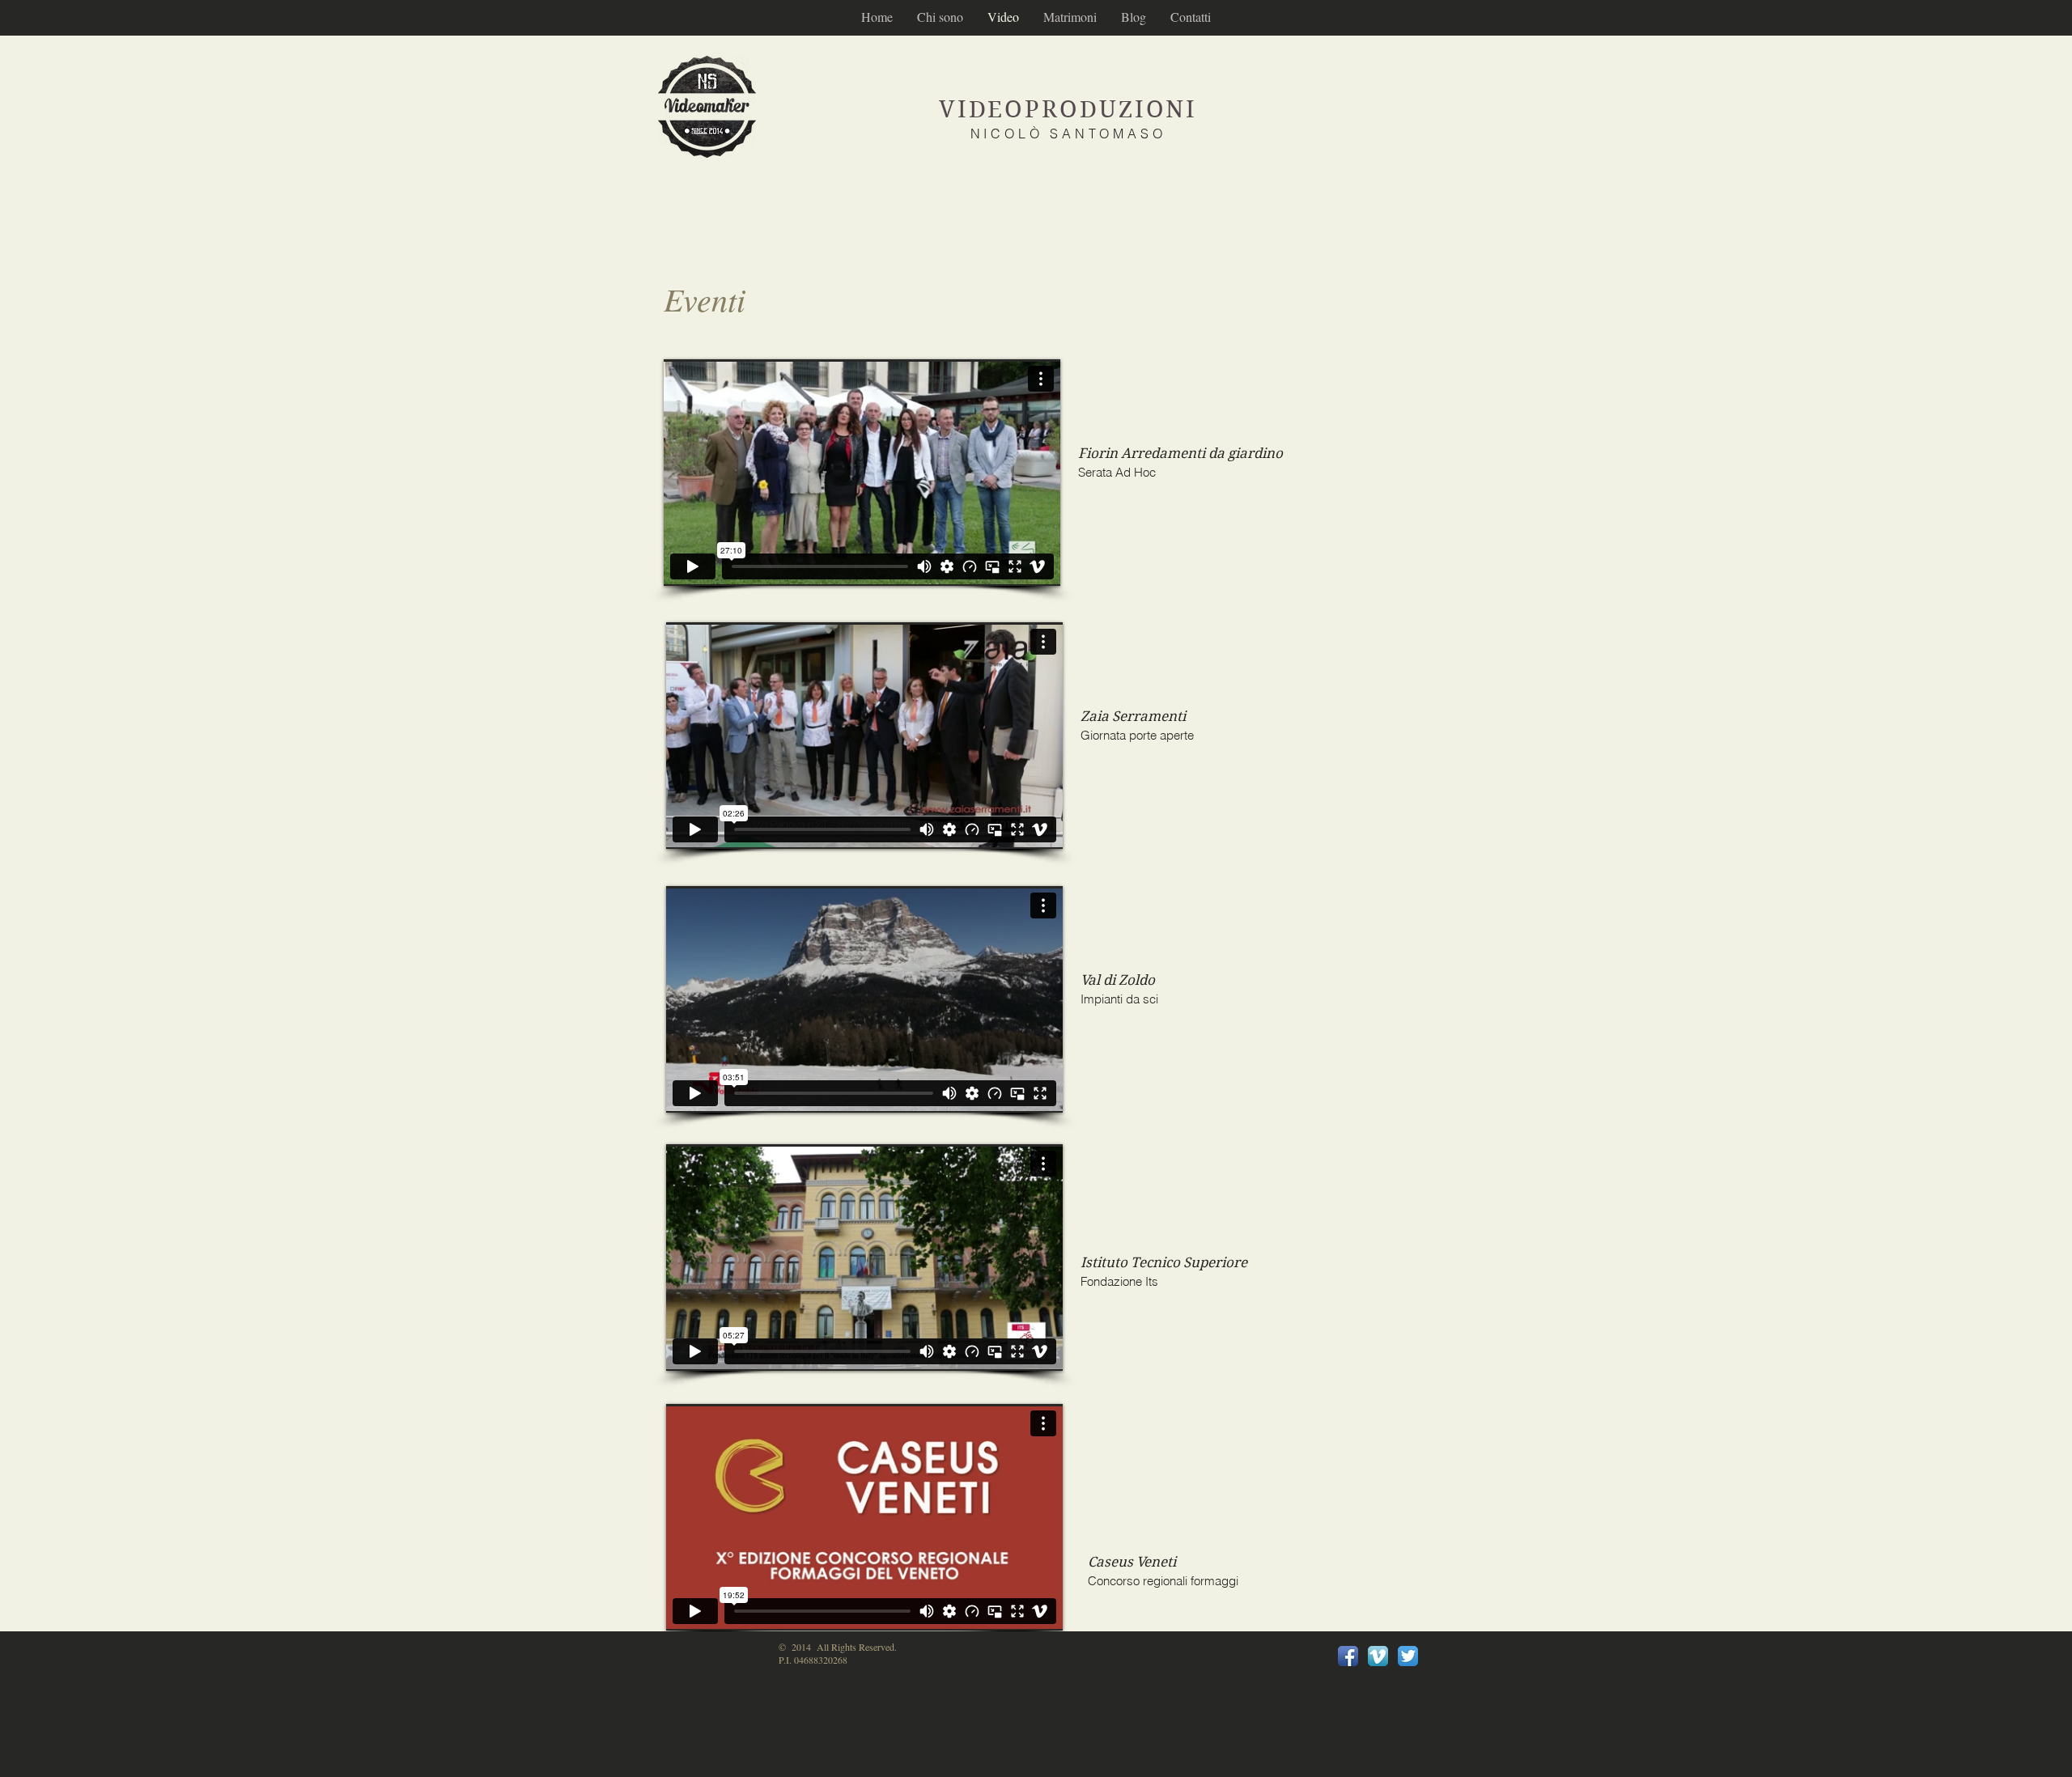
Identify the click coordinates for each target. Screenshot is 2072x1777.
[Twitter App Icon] (1408, 1656)
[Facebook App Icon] (1348, 1656)
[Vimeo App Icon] (1378, 1656)
